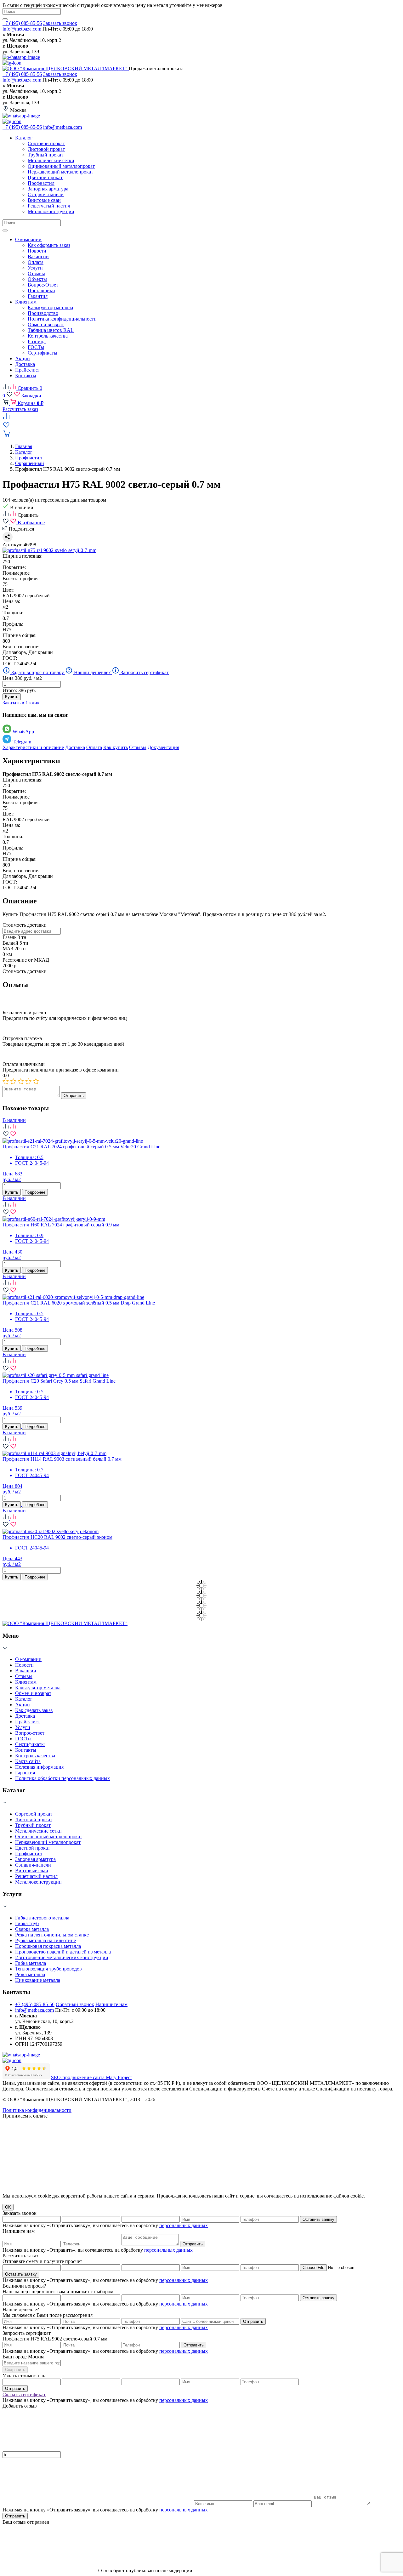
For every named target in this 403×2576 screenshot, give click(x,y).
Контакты (26, 1750)
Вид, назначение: (21, 647)
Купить (12, 697)
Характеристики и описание (33, 747)
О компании (28, 1659)
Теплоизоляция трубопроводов (48, 1969)
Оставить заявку (318, 2219)
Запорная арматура (35, 1859)
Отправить (74, 1096)
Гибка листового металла (42, 1918)
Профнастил (28, 1854)
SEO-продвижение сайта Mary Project (91, 2077)
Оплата (94, 747)
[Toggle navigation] (5, 230)
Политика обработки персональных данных (62, 1778)
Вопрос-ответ (30, 1733)
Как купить (116, 747)
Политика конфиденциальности (37, 2110)
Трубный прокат (33, 1825)
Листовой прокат (34, 1820)
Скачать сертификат (24, 2394)
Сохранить (15, 2370)
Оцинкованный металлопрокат (49, 1837)
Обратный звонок (75, 2004)
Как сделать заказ (34, 1710)
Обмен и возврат (33, 1693)
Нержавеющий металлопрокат (48, 1842)
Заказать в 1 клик (21, 703)
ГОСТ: (10, 658)
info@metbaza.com (22, 29)
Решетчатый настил (36, 1876)
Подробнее (35, 1192)
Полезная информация (39, 1767)
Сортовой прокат (34, 1814)
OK (8, 2207)
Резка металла (30, 1974)
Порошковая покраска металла (48, 1946)
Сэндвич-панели (33, 1865)
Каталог (24, 1699)
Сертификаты (30, 1744)
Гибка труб (27, 1923)
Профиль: (13, 624)
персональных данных (184, 2225)
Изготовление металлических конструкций (62, 1957)
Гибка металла (31, 1963)
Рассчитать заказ (20, 409)
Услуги (23, 1727)
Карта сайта (28, 1761)
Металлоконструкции (38, 1882)
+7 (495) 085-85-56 (22, 23)
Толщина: (13, 613)
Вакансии (26, 1671)
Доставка (75, 747)
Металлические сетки (38, 1831)
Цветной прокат (33, 1848)
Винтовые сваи (32, 1871)
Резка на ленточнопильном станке (52, 1935)
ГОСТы (23, 1739)
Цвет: (9, 590)
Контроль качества (35, 1756)
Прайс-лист (28, 1722)
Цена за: (11, 601)
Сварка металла (32, 1929)
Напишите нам (111, 2004)
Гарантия (25, 1773)
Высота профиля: (21, 579)
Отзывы (138, 747)
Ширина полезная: (23, 556)
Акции (23, 1705)
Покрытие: (14, 567)
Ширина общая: (20, 635)
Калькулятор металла (38, 1688)
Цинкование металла (38, 1980)
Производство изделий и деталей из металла (63, 1952)
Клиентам (26, 1682)
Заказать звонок (60, 23)
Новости (24, 1665)
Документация (163, 747)
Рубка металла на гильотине (45, 1940)
